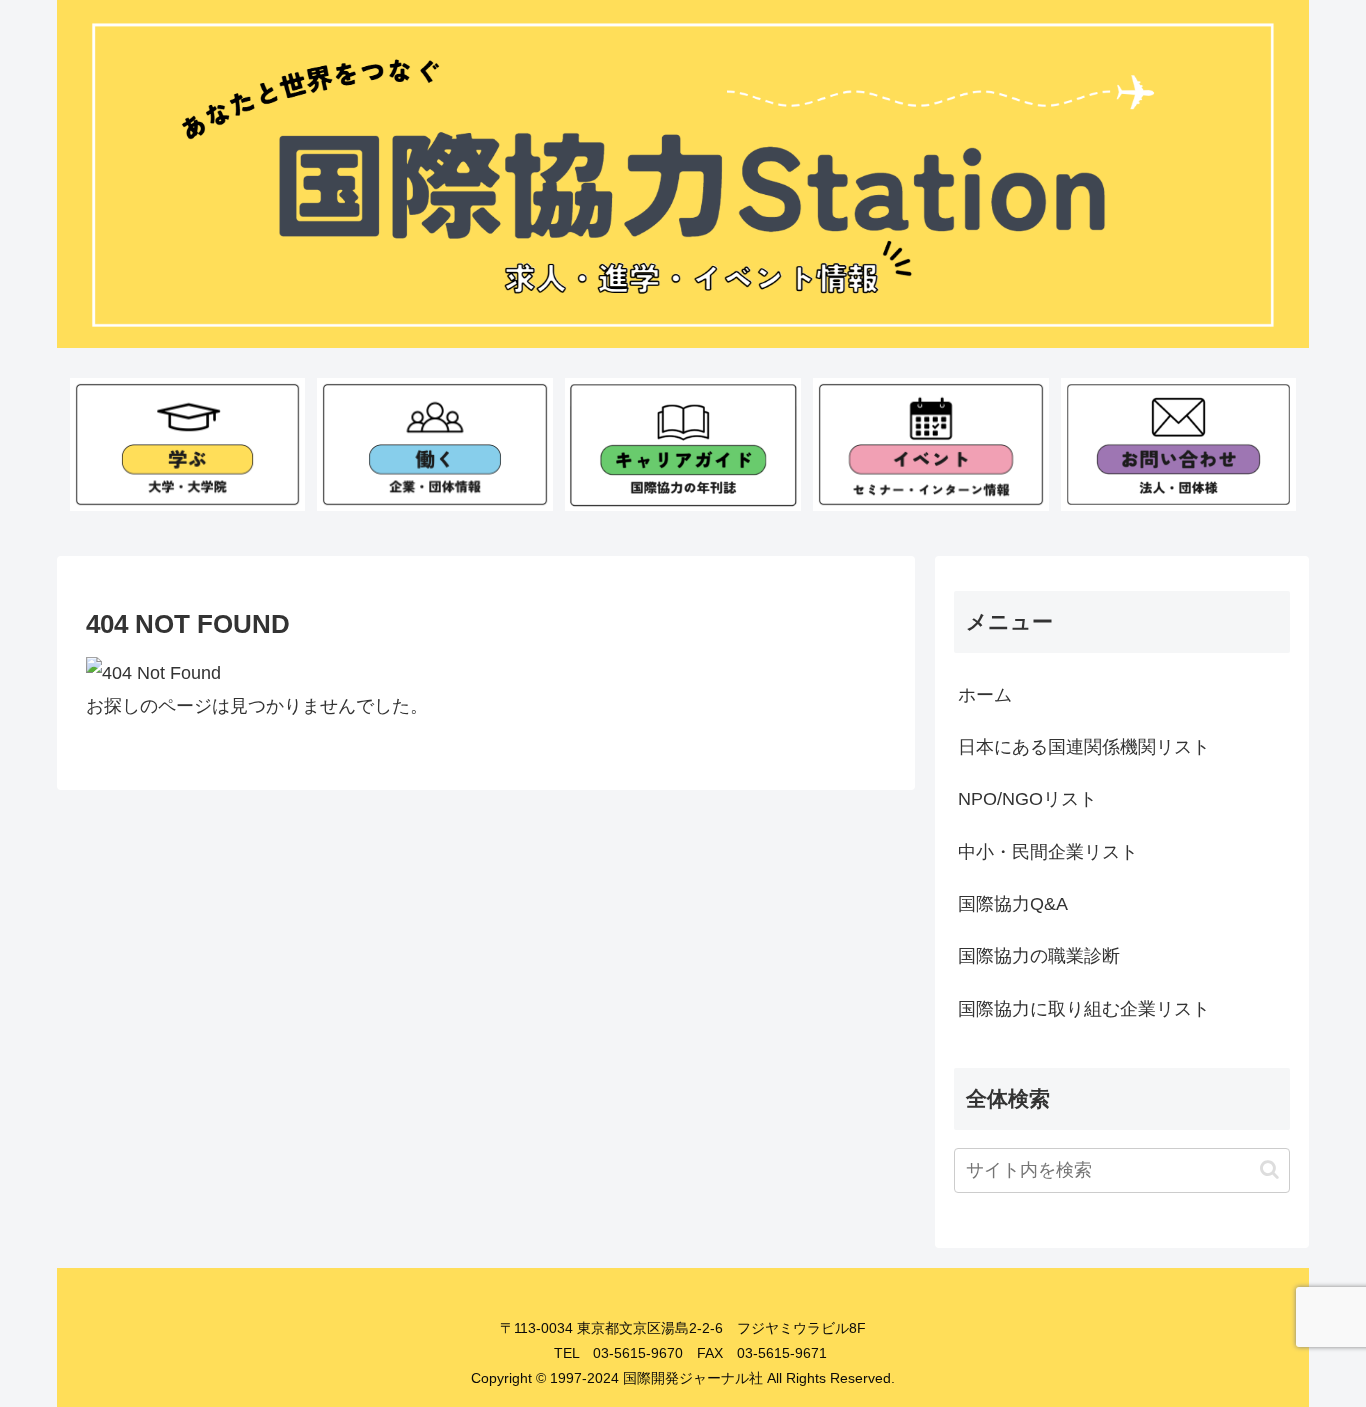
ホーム (985, 695)
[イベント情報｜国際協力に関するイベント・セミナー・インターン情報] (930, 444)
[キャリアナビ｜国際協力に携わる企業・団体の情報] (434, 444)
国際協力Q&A (1013, 904)
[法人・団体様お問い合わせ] (1178, 444)
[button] (1269, 1169)
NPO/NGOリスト (1027, 799)
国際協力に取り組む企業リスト (1084, 1009)
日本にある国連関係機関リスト (1084, 747)
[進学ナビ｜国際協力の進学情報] (187, 444)
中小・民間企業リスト (1048, 852)
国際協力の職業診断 (1039, 956)
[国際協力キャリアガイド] (682, 444)
